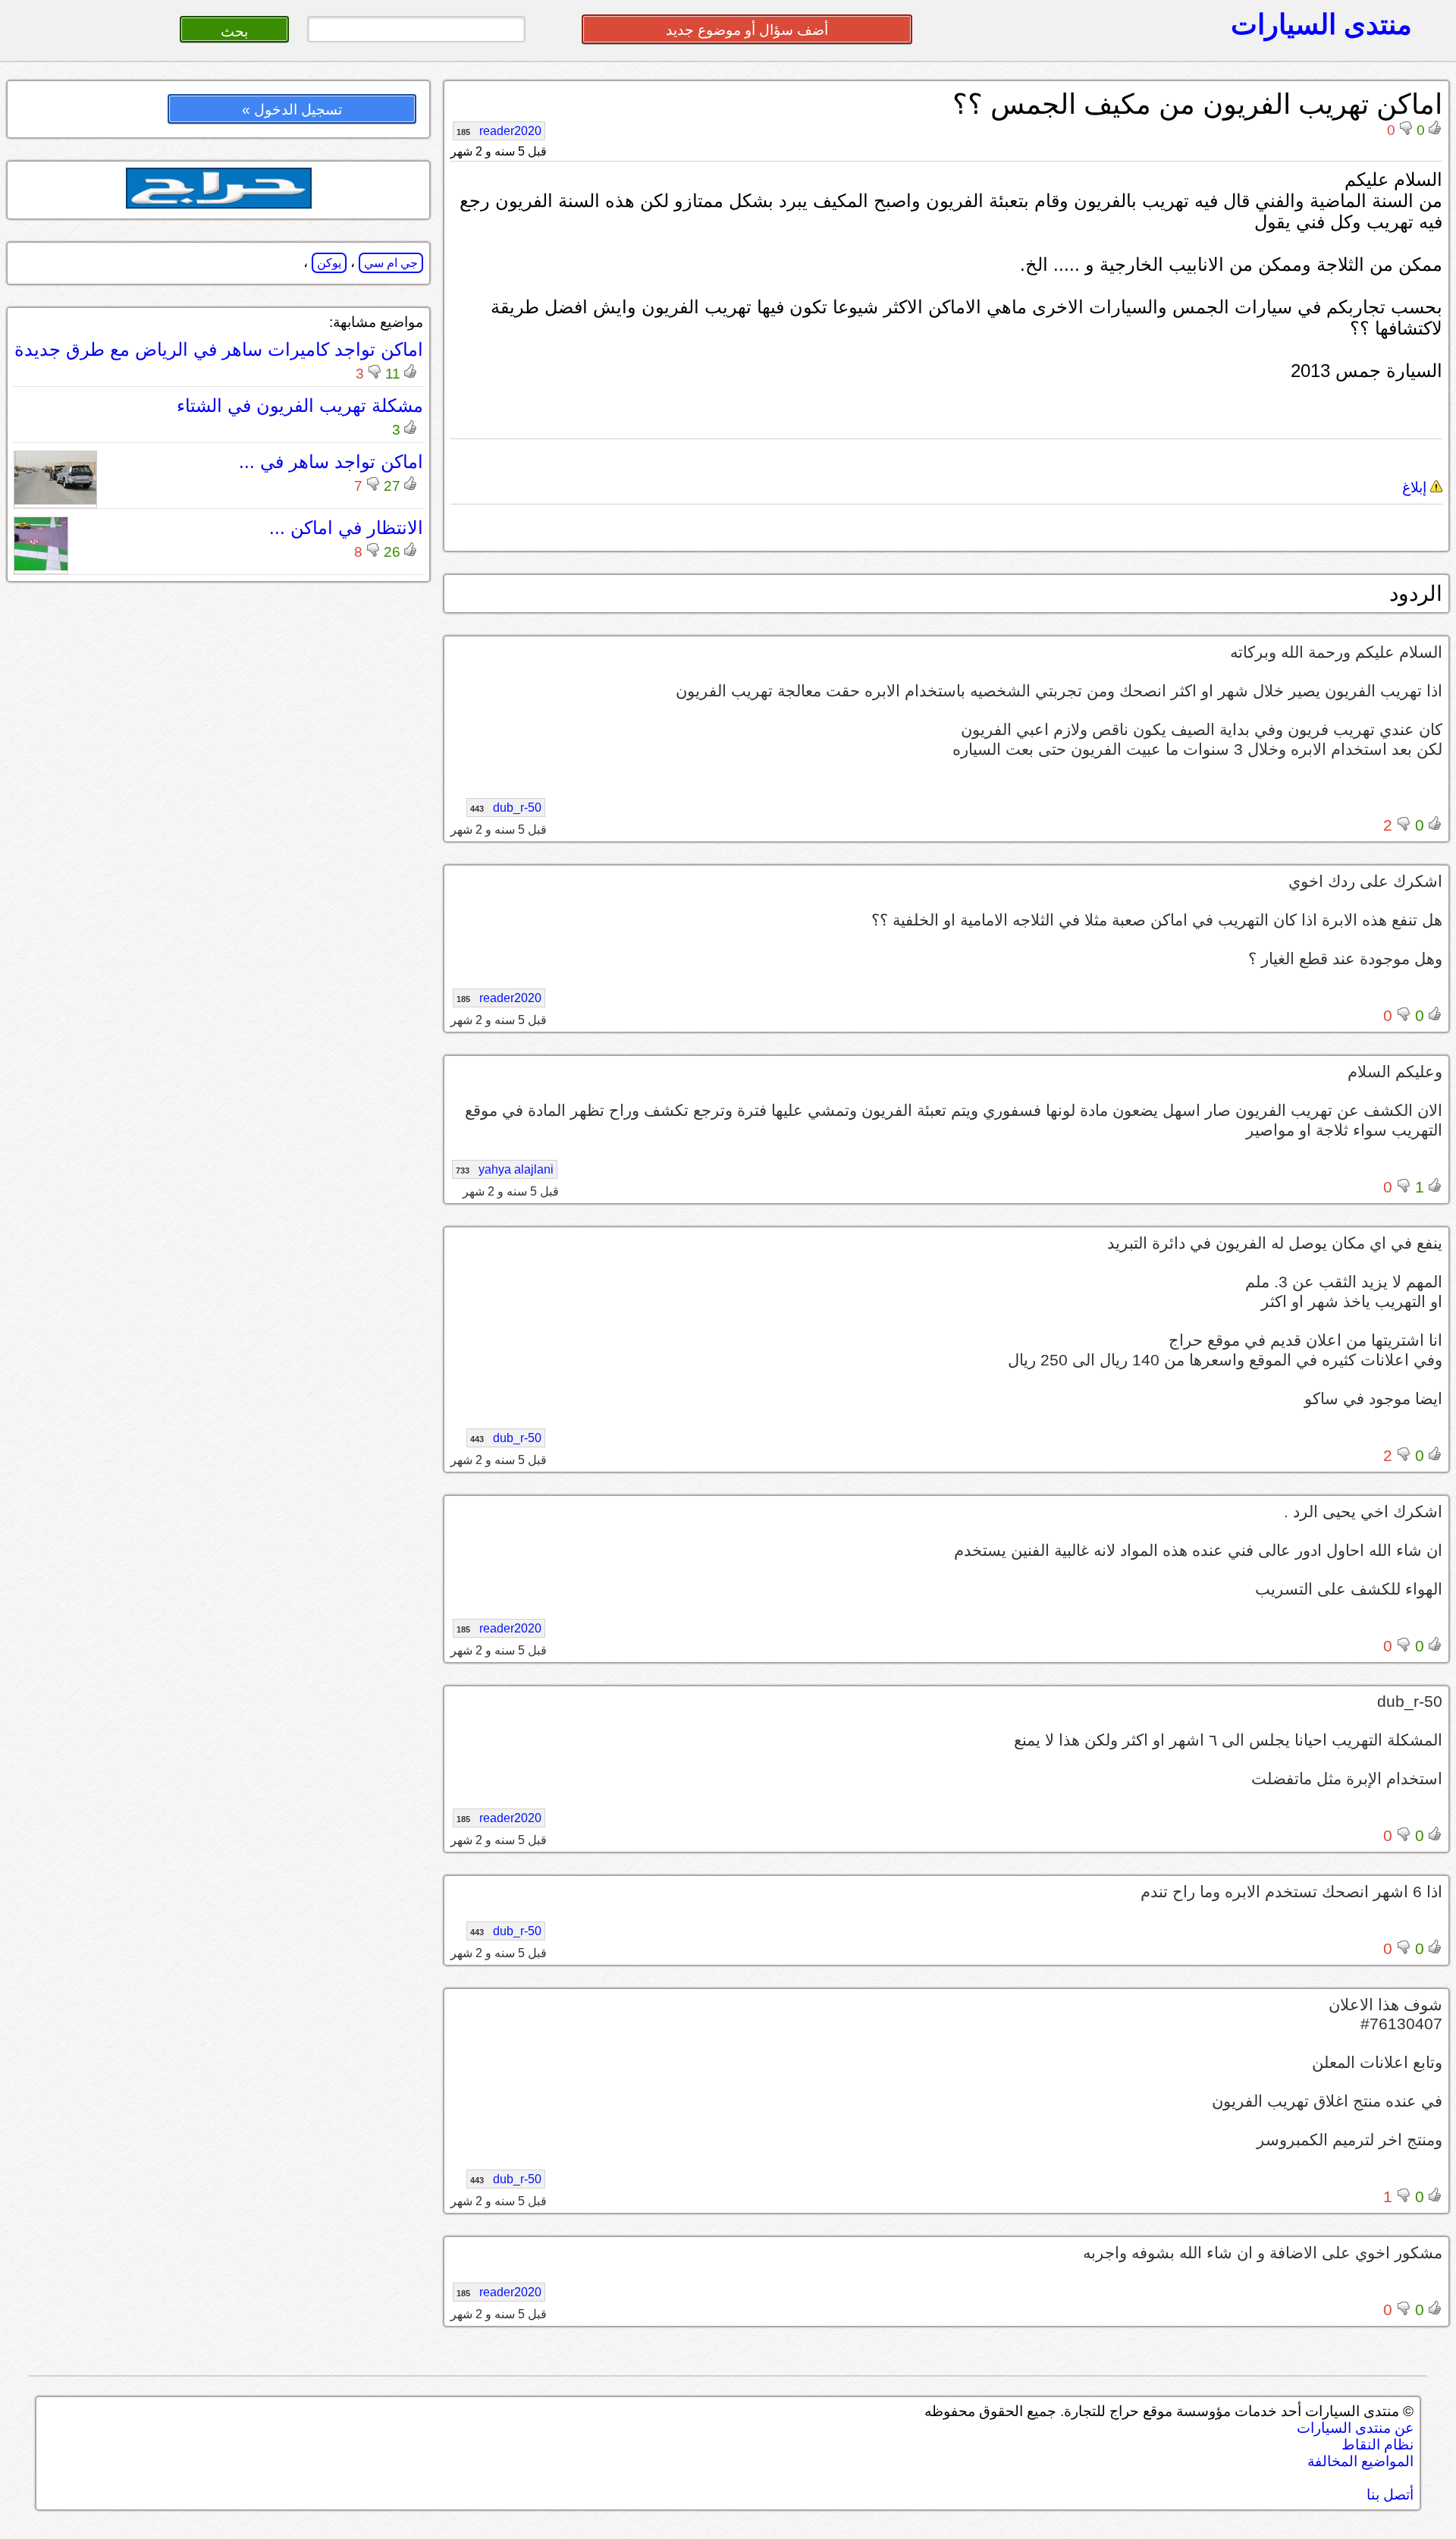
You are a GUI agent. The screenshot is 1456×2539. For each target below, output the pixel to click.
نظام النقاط (1378, 2445)
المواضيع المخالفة (1360, 2461)
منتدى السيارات (1321, 24)
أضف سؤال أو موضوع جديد (747, 30)
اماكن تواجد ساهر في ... (331, 462)
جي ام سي (391, 263)
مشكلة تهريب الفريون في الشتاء (300, 405)
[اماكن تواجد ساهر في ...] (55, 500)
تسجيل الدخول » (292, 110)
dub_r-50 (506, 808)
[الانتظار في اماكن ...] (41, 566)
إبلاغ (1416, 487)
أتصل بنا (1390, 2495)
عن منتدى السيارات (1355, 2428)
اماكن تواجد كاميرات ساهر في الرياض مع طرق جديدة (219, 349)
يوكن (329, 263)
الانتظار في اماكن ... (346, 528)
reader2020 (499, 131)
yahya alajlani (505, 1169)
